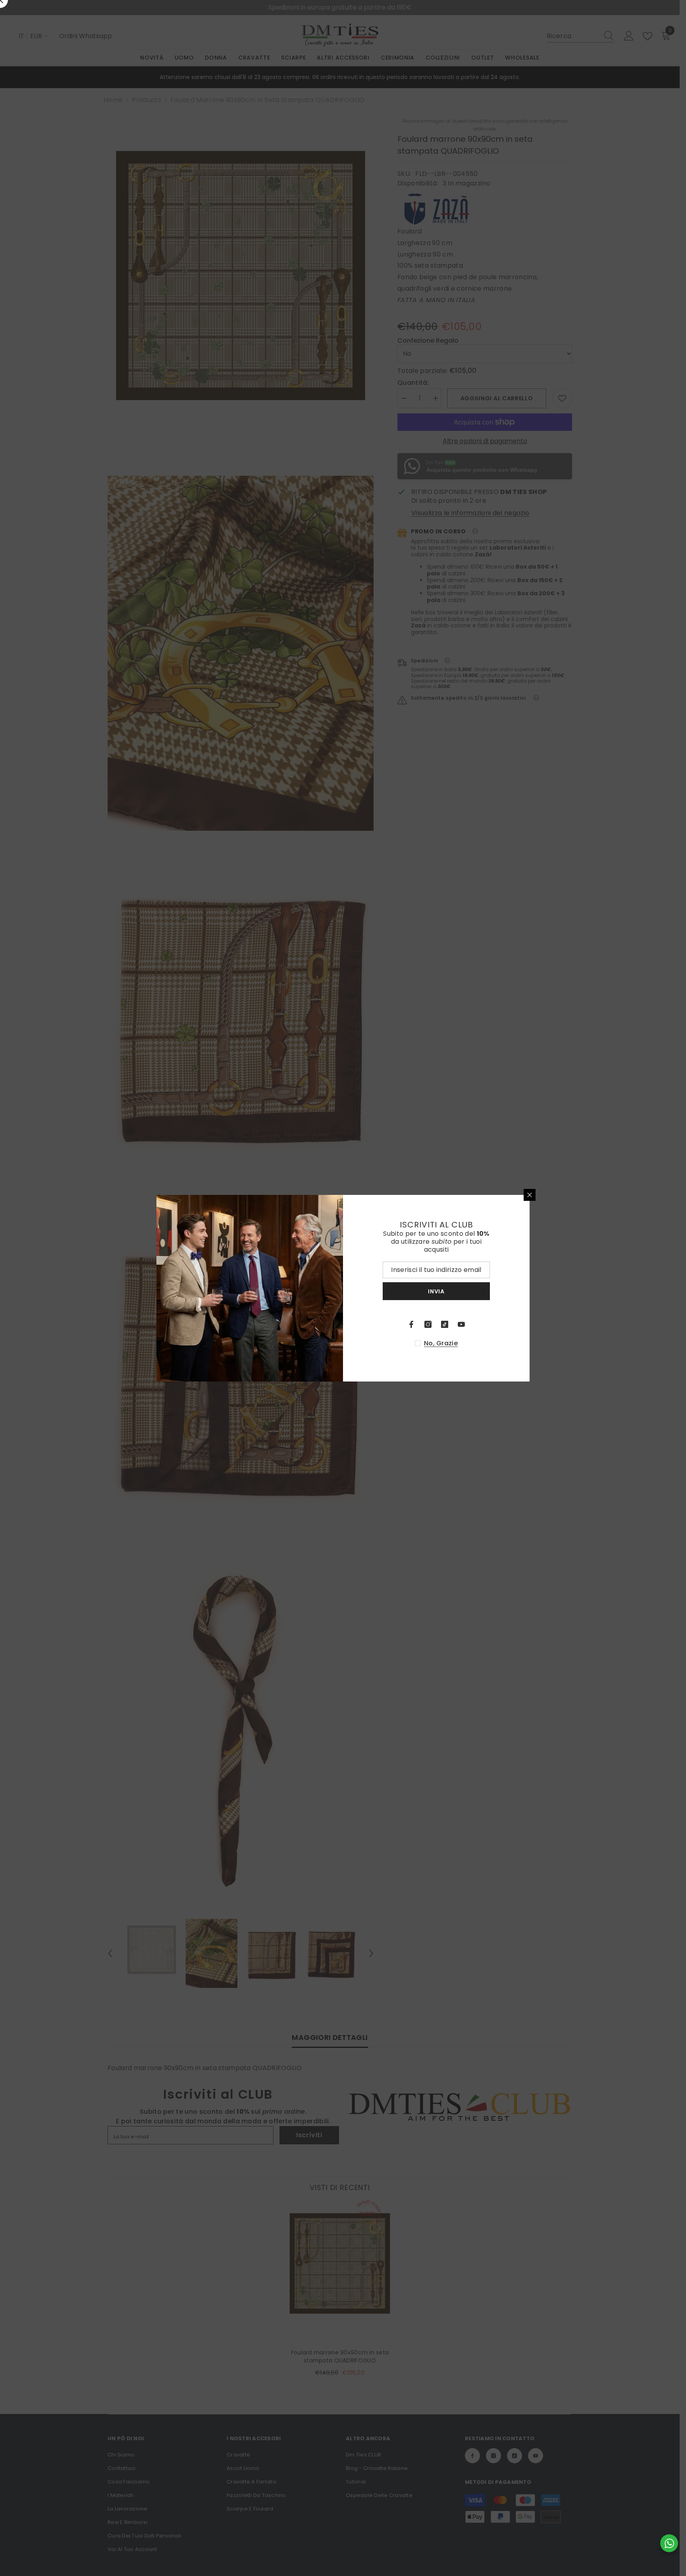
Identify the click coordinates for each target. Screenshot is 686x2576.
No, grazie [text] (441, 1343)
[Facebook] (411, 1324)
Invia (436, 1291)
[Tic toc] (445, 1324)
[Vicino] (530, 1195)
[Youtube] (461, 1324)
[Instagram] (428, 1324)
